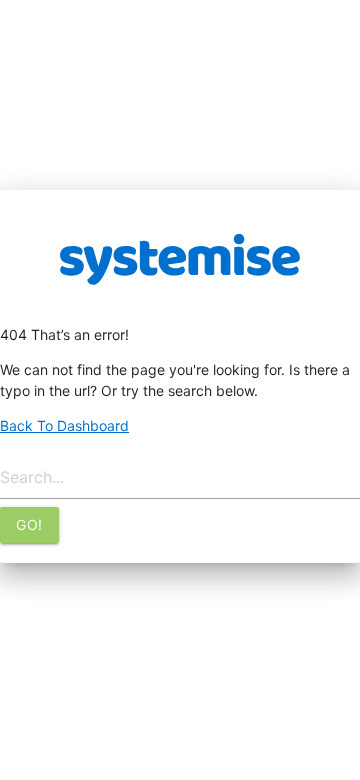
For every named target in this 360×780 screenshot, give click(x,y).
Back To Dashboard (64, 425)
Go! (29, 524)
